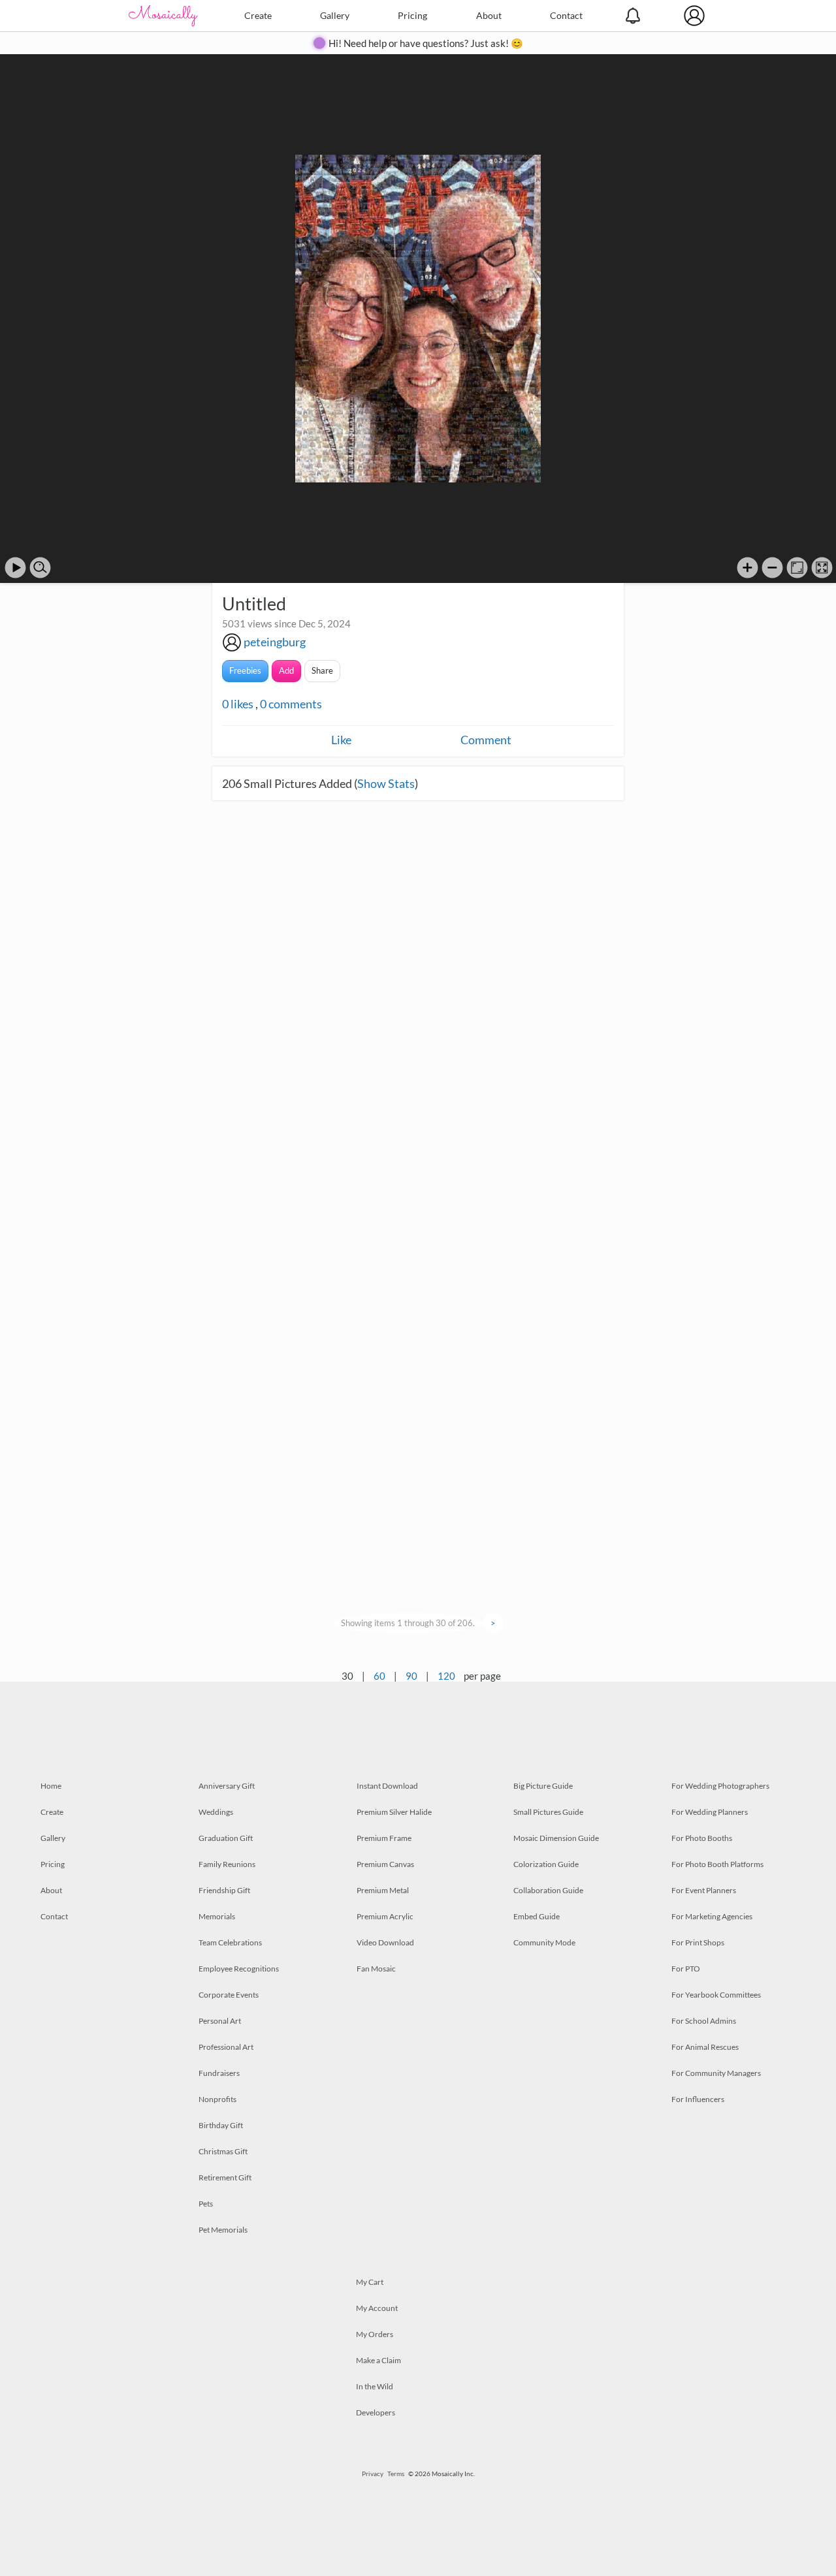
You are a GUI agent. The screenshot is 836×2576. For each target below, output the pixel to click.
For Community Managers (716, 2073)
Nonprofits (217, 2099)
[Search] (40, 568)
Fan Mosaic (376, 1969)
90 (411, 1676)
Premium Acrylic (385, 1916)
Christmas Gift (223, 2151)
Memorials (217, 1916)
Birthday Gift (221, 2125)
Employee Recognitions (239, 1969)
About (489, 15)
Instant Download (387, 1786)
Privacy (373, 2474)
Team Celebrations (230, 1942)
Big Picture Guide (543, 1786)
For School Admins (704, 2021)
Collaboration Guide (548, 1890)
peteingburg (275, 642)
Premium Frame (384, 1838)
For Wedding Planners (710, 1812)
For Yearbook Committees (716, 1995)
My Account (377, 2308)
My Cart (370, 2282)
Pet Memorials (223, 2230)
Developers (376, 2412)
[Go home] (797, 568)
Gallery (335, 15)
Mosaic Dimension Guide (556, 1838)
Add (286, 670)
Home (51, 1786)
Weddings (216, 1812)
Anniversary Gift (227, 1786)
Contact (566, 15)
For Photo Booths (702, 1838)
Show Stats (386, 783)
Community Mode (544, 1942)
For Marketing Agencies (712, 1916)
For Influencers (698, 2099)
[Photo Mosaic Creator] (163, 16)
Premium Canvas (385, 1864)
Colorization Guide (546, 1864)
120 (446, 1676)
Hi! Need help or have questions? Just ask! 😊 (426, 43)
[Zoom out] (772, 568)
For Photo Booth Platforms (717, 1864)
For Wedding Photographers (720, 1786)
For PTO (686, 1969)
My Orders (375, 2334)
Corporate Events (229, 1995)
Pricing (412, 15)
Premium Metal (383, 1890)
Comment (486, 740)
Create (258, 15)
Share (322, 670)
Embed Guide (537, 1916)
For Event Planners (704, 1890)
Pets (206, 2204)
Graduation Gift (226, 1838)
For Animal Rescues (705, 2047)
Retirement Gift (225, 2177)
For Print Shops (698, 1942)
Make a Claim (378, 2360)
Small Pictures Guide (548, 1812)
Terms (396, 2474)
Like (341, 740)
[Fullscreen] (822, 568)
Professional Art (226, 2047)
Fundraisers (219, 2073)
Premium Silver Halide (394, 1812)
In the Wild (375, 2386)
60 (379, 1676)
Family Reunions (227, 1864)
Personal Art (220, 2021)
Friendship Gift (224, 1890)
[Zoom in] (748, 568)
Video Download (385, 1942)
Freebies (245, 670)
